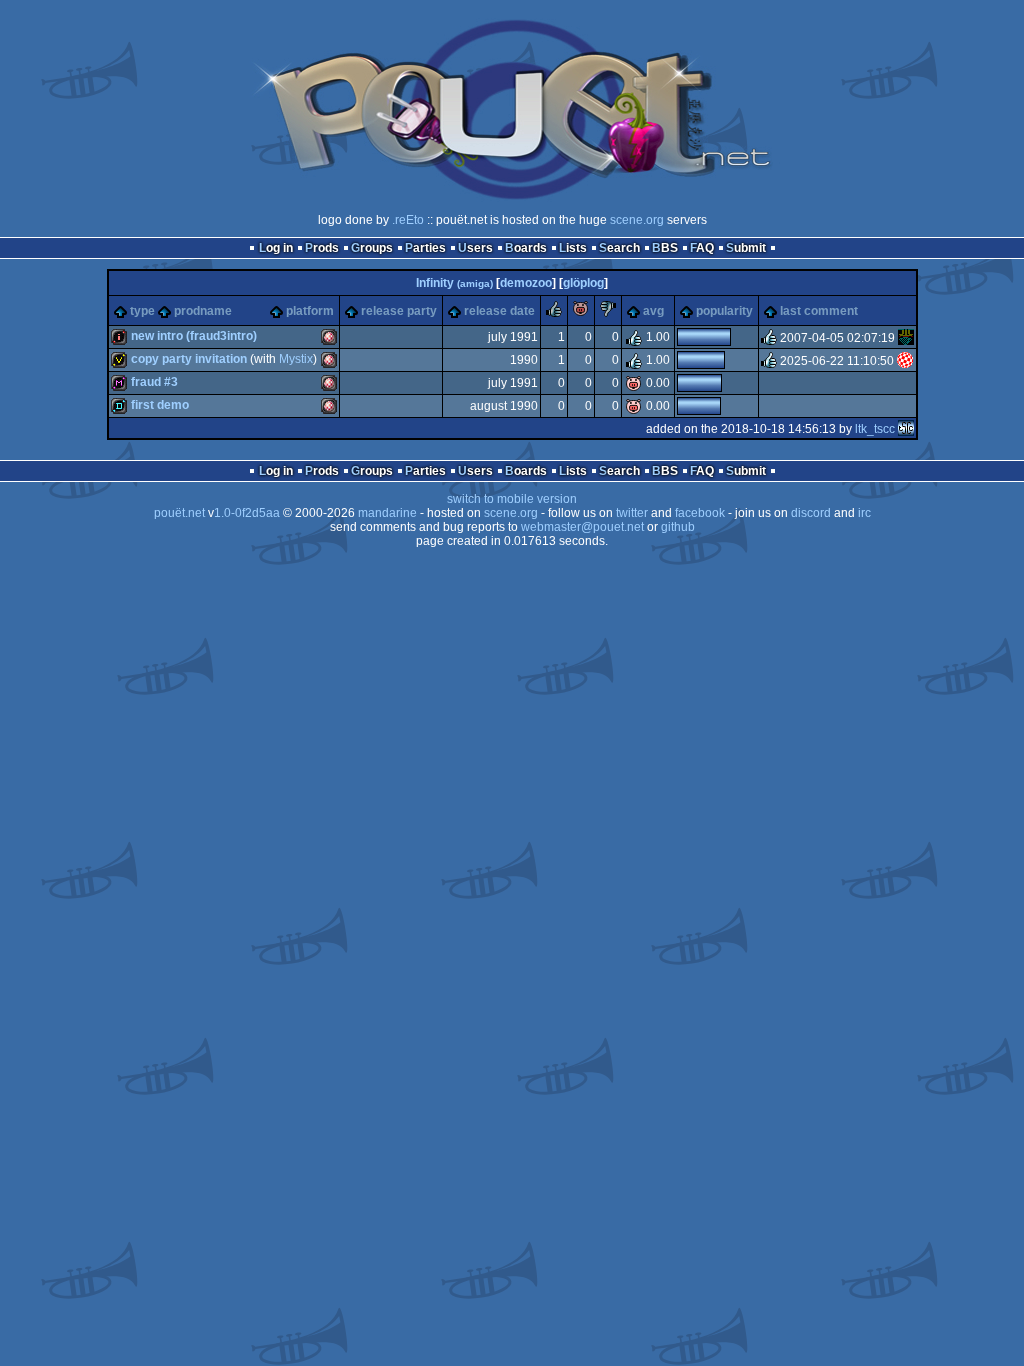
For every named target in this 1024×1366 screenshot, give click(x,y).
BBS (665, 248)
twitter (632, 513)
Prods (322, 248)
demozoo (526, 283)
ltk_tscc (875, 429)
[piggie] (581, 313)
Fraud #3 (154, 382)
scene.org (637, 220)
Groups (372, 248)
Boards (526, 248)
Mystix (296, 359)
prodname (203, 311)
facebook (700, 513)
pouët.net (179, 513)
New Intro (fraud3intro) (194, 336)
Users (475, 248)
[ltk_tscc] (906, 429)
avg (653, 311)
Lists (573, 248)
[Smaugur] (905, 361)
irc (864, 513)
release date (499, 311)
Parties (425, 248)
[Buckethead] (906, 338)
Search (619, 248)
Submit (746, 248)
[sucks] (608, 313)
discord (811, 513)
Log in (276, 248)
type (142, 311)
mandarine (387, 513)
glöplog (583, 283)
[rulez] (554, 313)
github (678, 527)
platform (310, 311)
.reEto (408, 220)
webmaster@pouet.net (582, 527)
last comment (819, 311)
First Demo (160, 405)
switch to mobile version (512, 499)
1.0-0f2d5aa (247, 513)
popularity (724, 311)
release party (399, 311)
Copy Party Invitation (189, 359)
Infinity (454, 283)
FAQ (702, 248)
